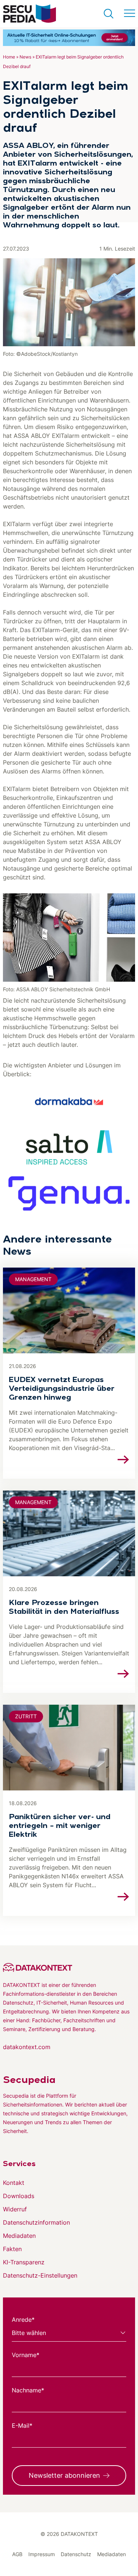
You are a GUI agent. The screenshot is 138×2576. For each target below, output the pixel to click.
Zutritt (26, 1716)
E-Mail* (22, 2426)
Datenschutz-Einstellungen (40, 2275)
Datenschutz (76, 2554)
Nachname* (28, 2390)
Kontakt (14, 2183)
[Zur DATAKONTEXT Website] (69, 1967)
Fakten (12, 2249)
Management (33, 1279)
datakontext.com (27, 2047)
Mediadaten (19, 2236)
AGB (17, 2554)
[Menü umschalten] (130, 14)
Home (9, 57)
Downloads (19, 2196)
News (25, 57)
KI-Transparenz (24, 2262)
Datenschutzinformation (36, 2222)
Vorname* (26, 2355)
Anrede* (23, 2320)
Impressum (42, 2554)
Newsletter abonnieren (64, 2475)
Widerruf (15, 2209)
